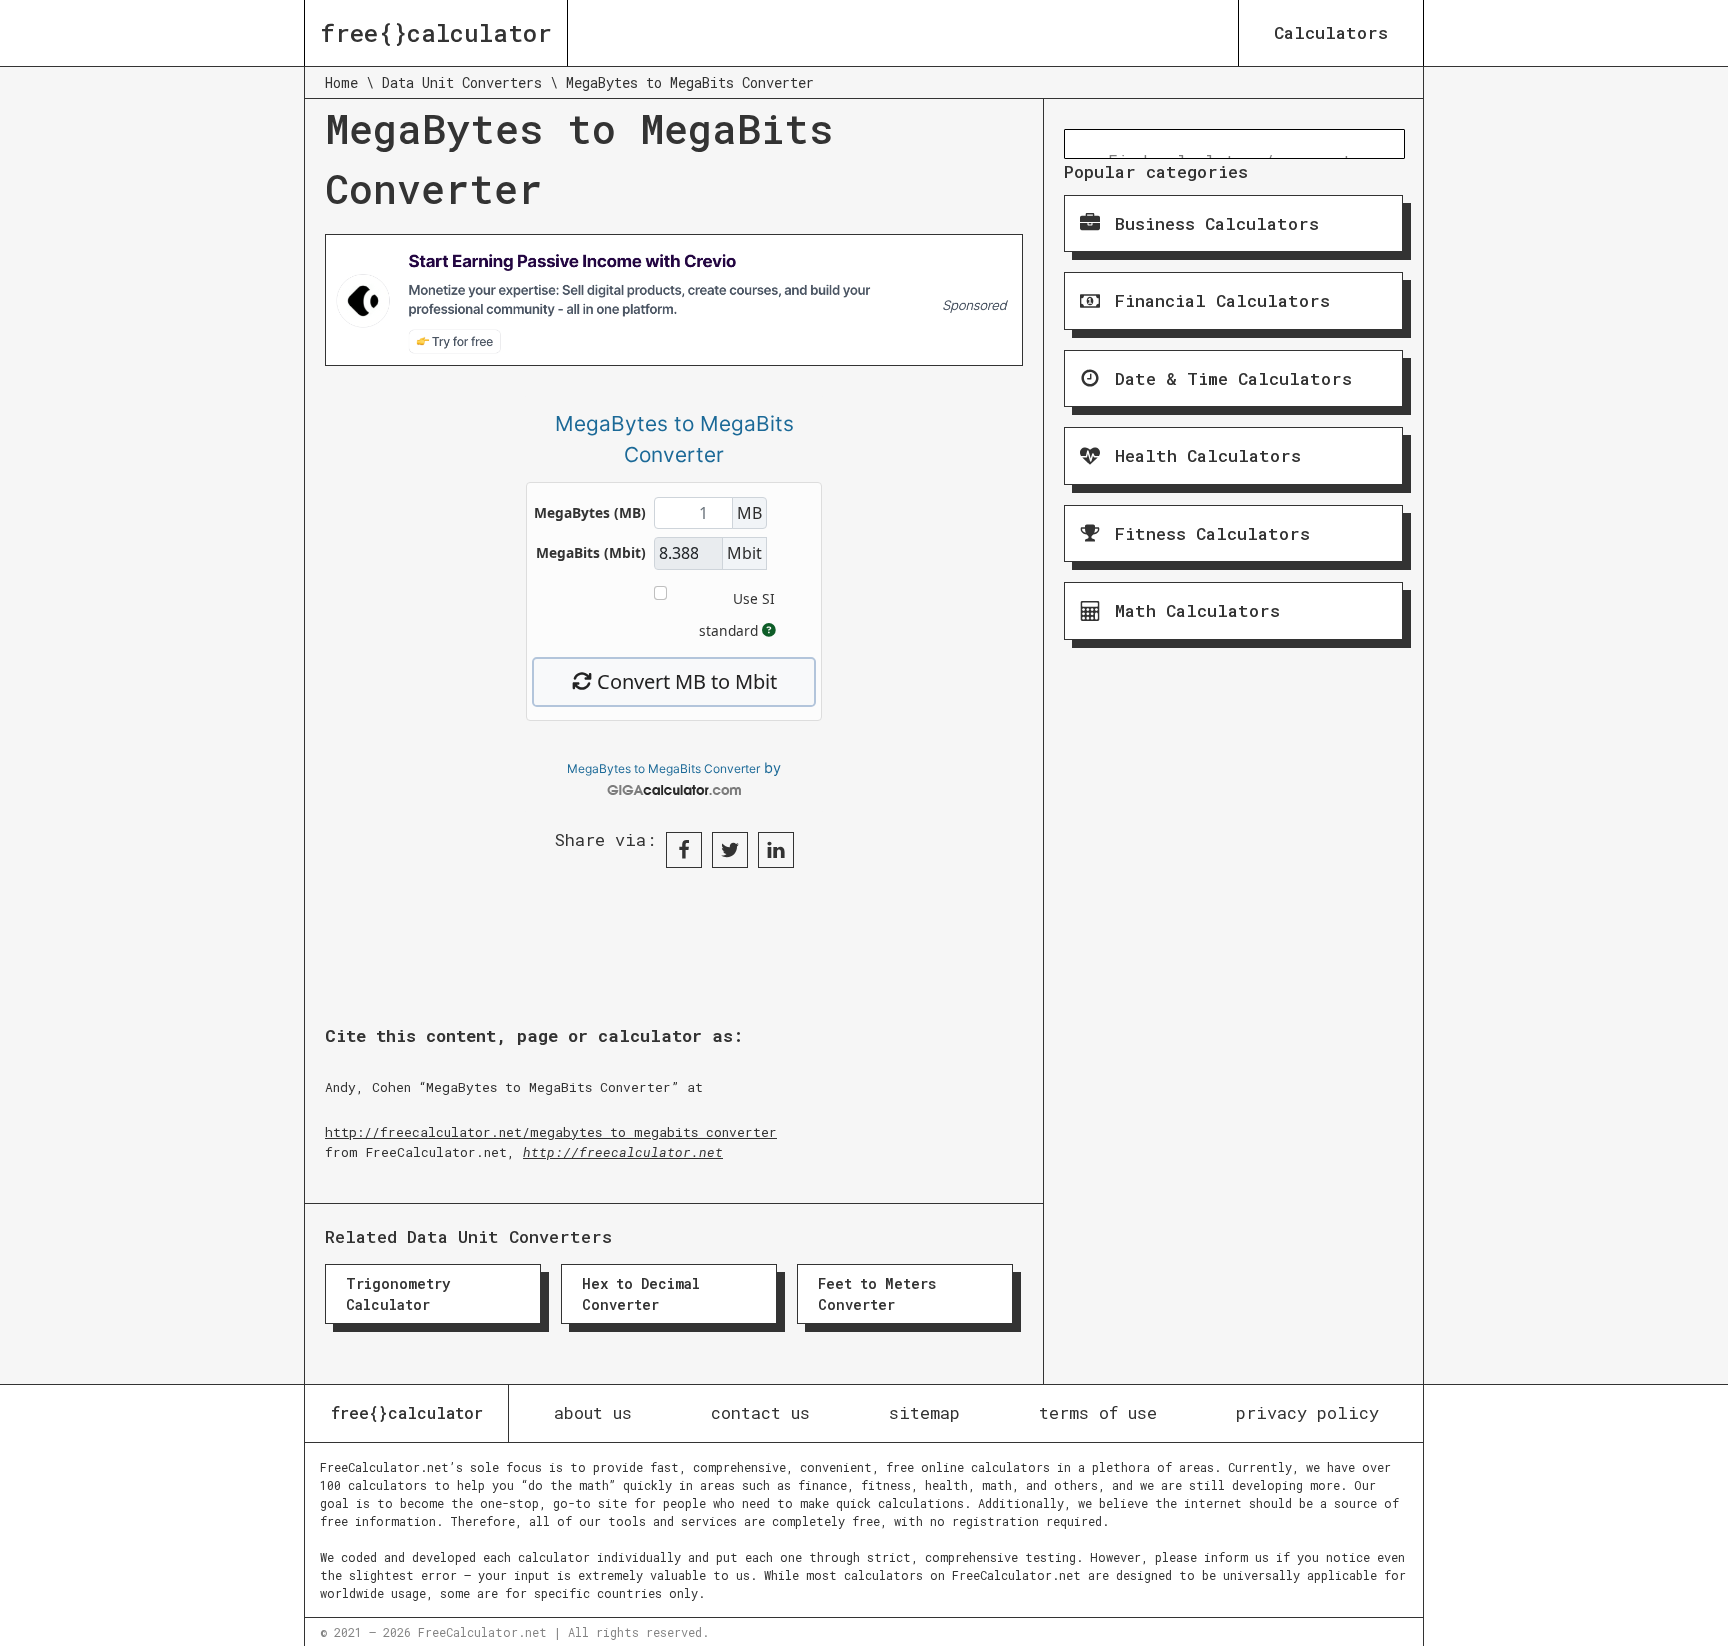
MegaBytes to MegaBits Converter (663, 768)
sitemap (924, 1412)
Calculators (1331, 32)
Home (341, 82)
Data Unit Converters (462, 82)
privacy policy (1307, 1412)
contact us (760, 1412)
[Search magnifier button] (1079, 144)
